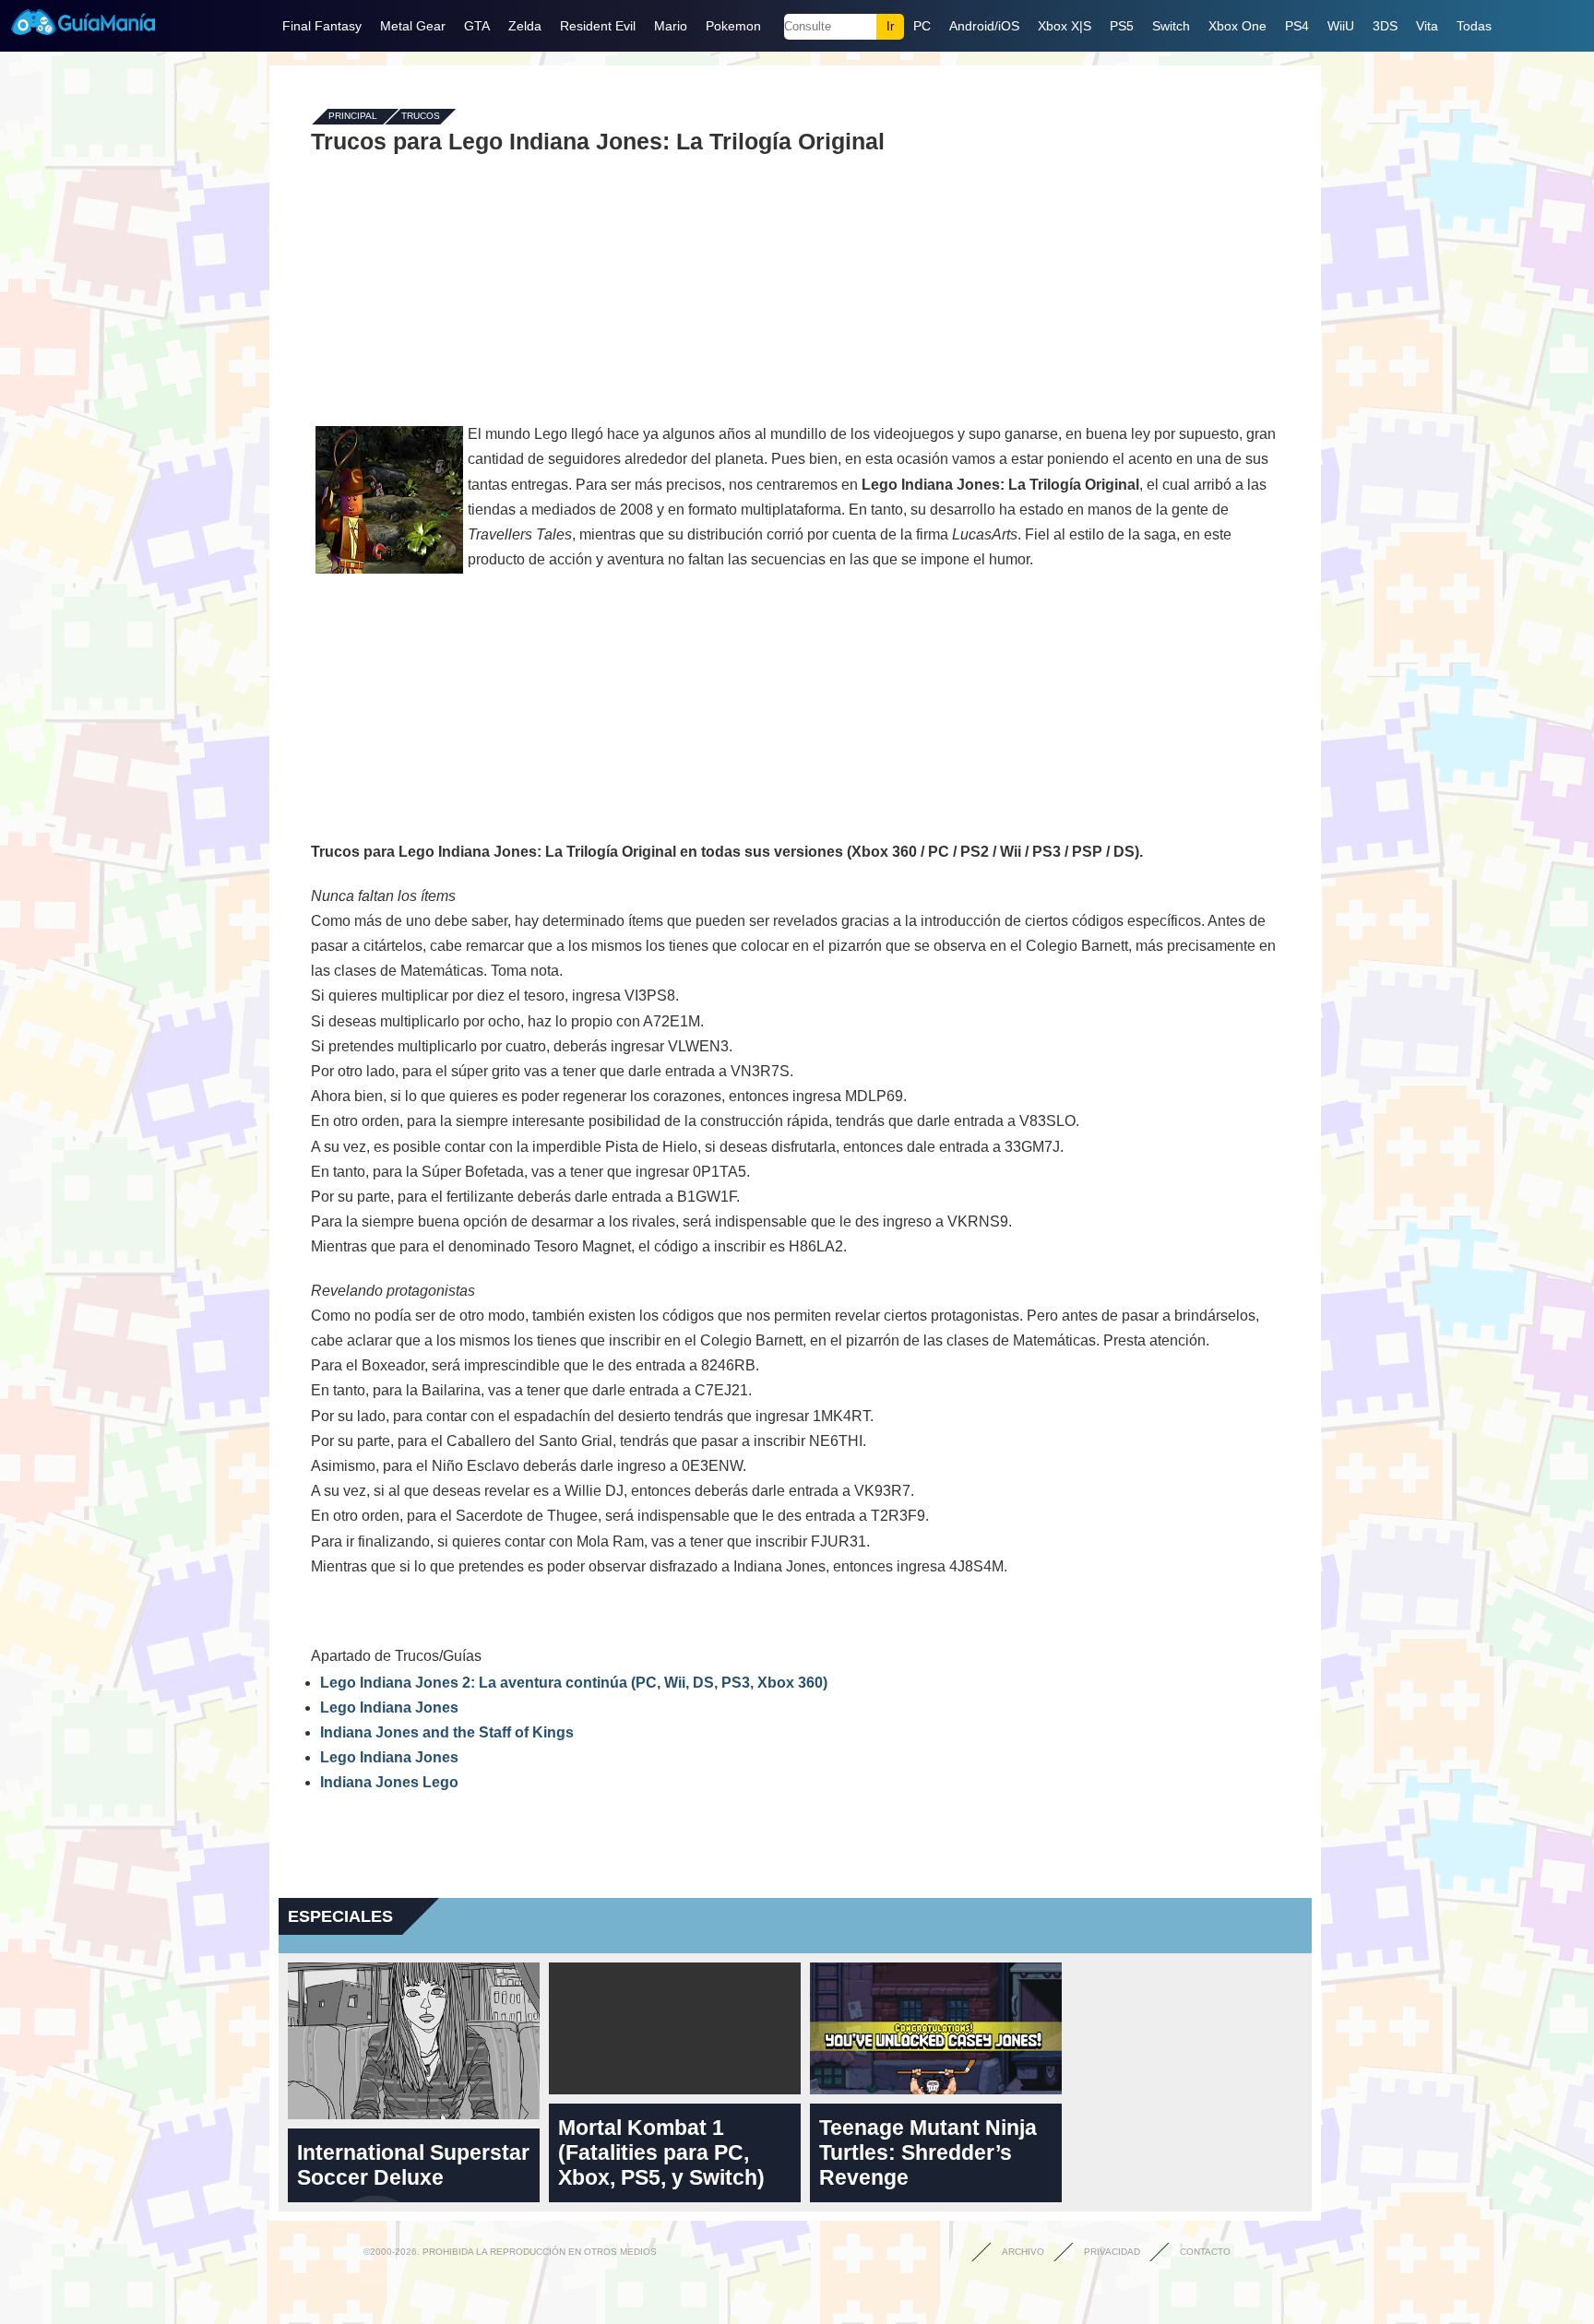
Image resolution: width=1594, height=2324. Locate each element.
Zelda (525, 26)
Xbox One (1237, 26)
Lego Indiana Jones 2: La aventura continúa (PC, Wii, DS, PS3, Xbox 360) (574, 1683)
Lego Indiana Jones (389, 1707)
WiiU (1341, 26)
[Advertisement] (795, 288)
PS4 (1297, 26)
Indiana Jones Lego (389, 1782)
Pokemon (733, 26)
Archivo (1023, 2252)
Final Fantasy (322, 26)
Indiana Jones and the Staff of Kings (447, 1732)
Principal (353, 117)
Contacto (1205, 2252)
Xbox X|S (1065, 26)
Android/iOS (984, 26)
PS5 (1122, 26)
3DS (1385, 26)
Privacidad (1112, 2252)
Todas (1474, 26)
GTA (477, 26)
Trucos (421, 117)
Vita (1427, 26)
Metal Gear (413, 26)
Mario (671, 26)
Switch (1171, 26)
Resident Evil (598, 26)
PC (922, 26)
